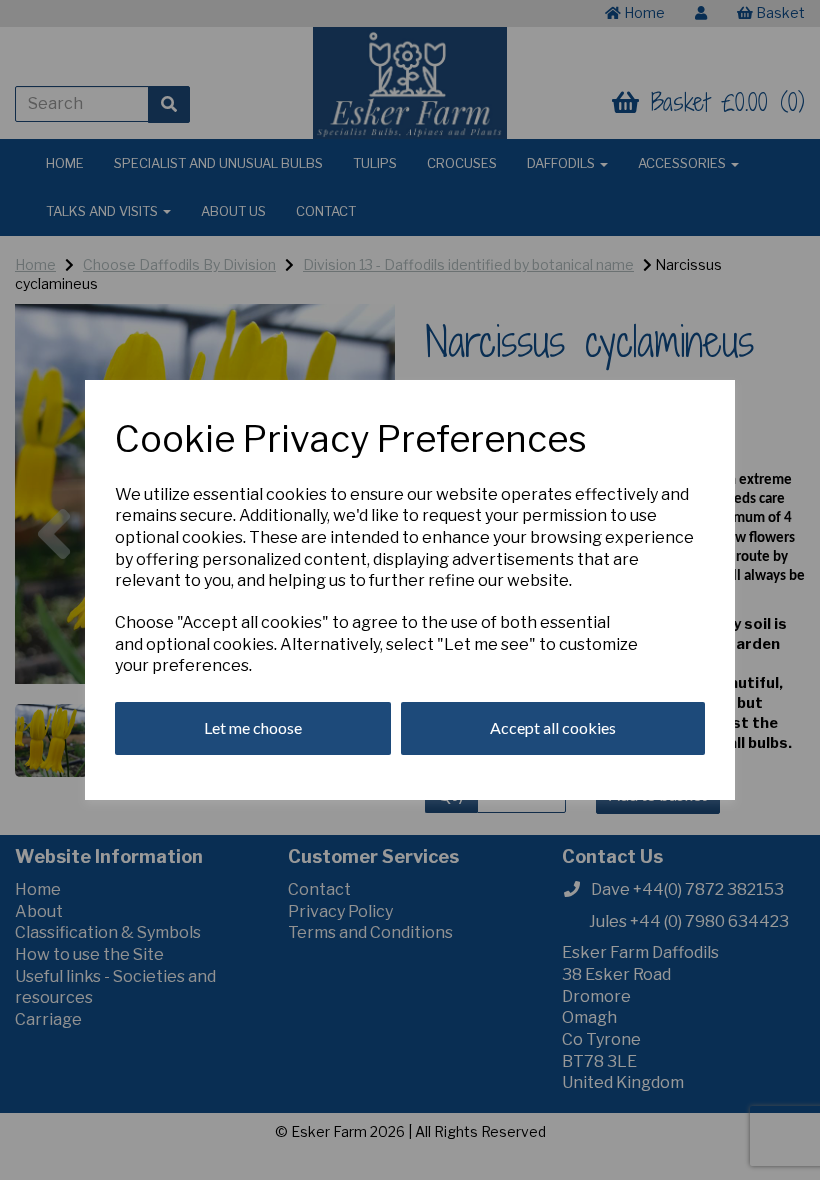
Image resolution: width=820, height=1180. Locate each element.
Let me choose (253, 727)
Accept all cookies (553, 727)
